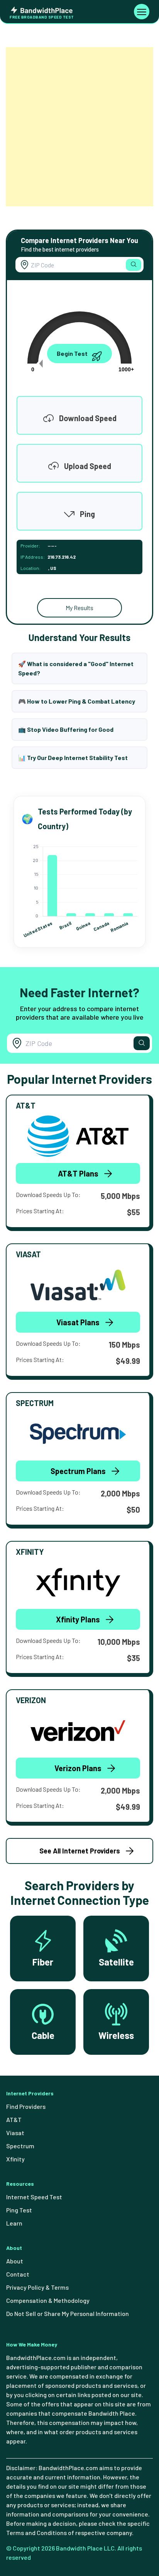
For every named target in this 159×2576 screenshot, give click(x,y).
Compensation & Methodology (48, 2300)
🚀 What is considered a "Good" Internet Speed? (76, 668)
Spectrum (20, 2146)
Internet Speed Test (34, 2197)
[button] (134, 265)
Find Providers (26, 2106)
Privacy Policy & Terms (37, 2287)
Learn (14, 2223)
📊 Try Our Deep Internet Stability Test (73, 757)
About (15, 2261)
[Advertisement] (79, 127)
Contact (18, 2274)
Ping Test (19, 2210)
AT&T (14, 2119)
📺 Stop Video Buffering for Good (66, 729)
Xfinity (15, 2159)
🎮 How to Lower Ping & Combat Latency (77, 701)
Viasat (15, 2133)
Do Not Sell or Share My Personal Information (68, 2313)
